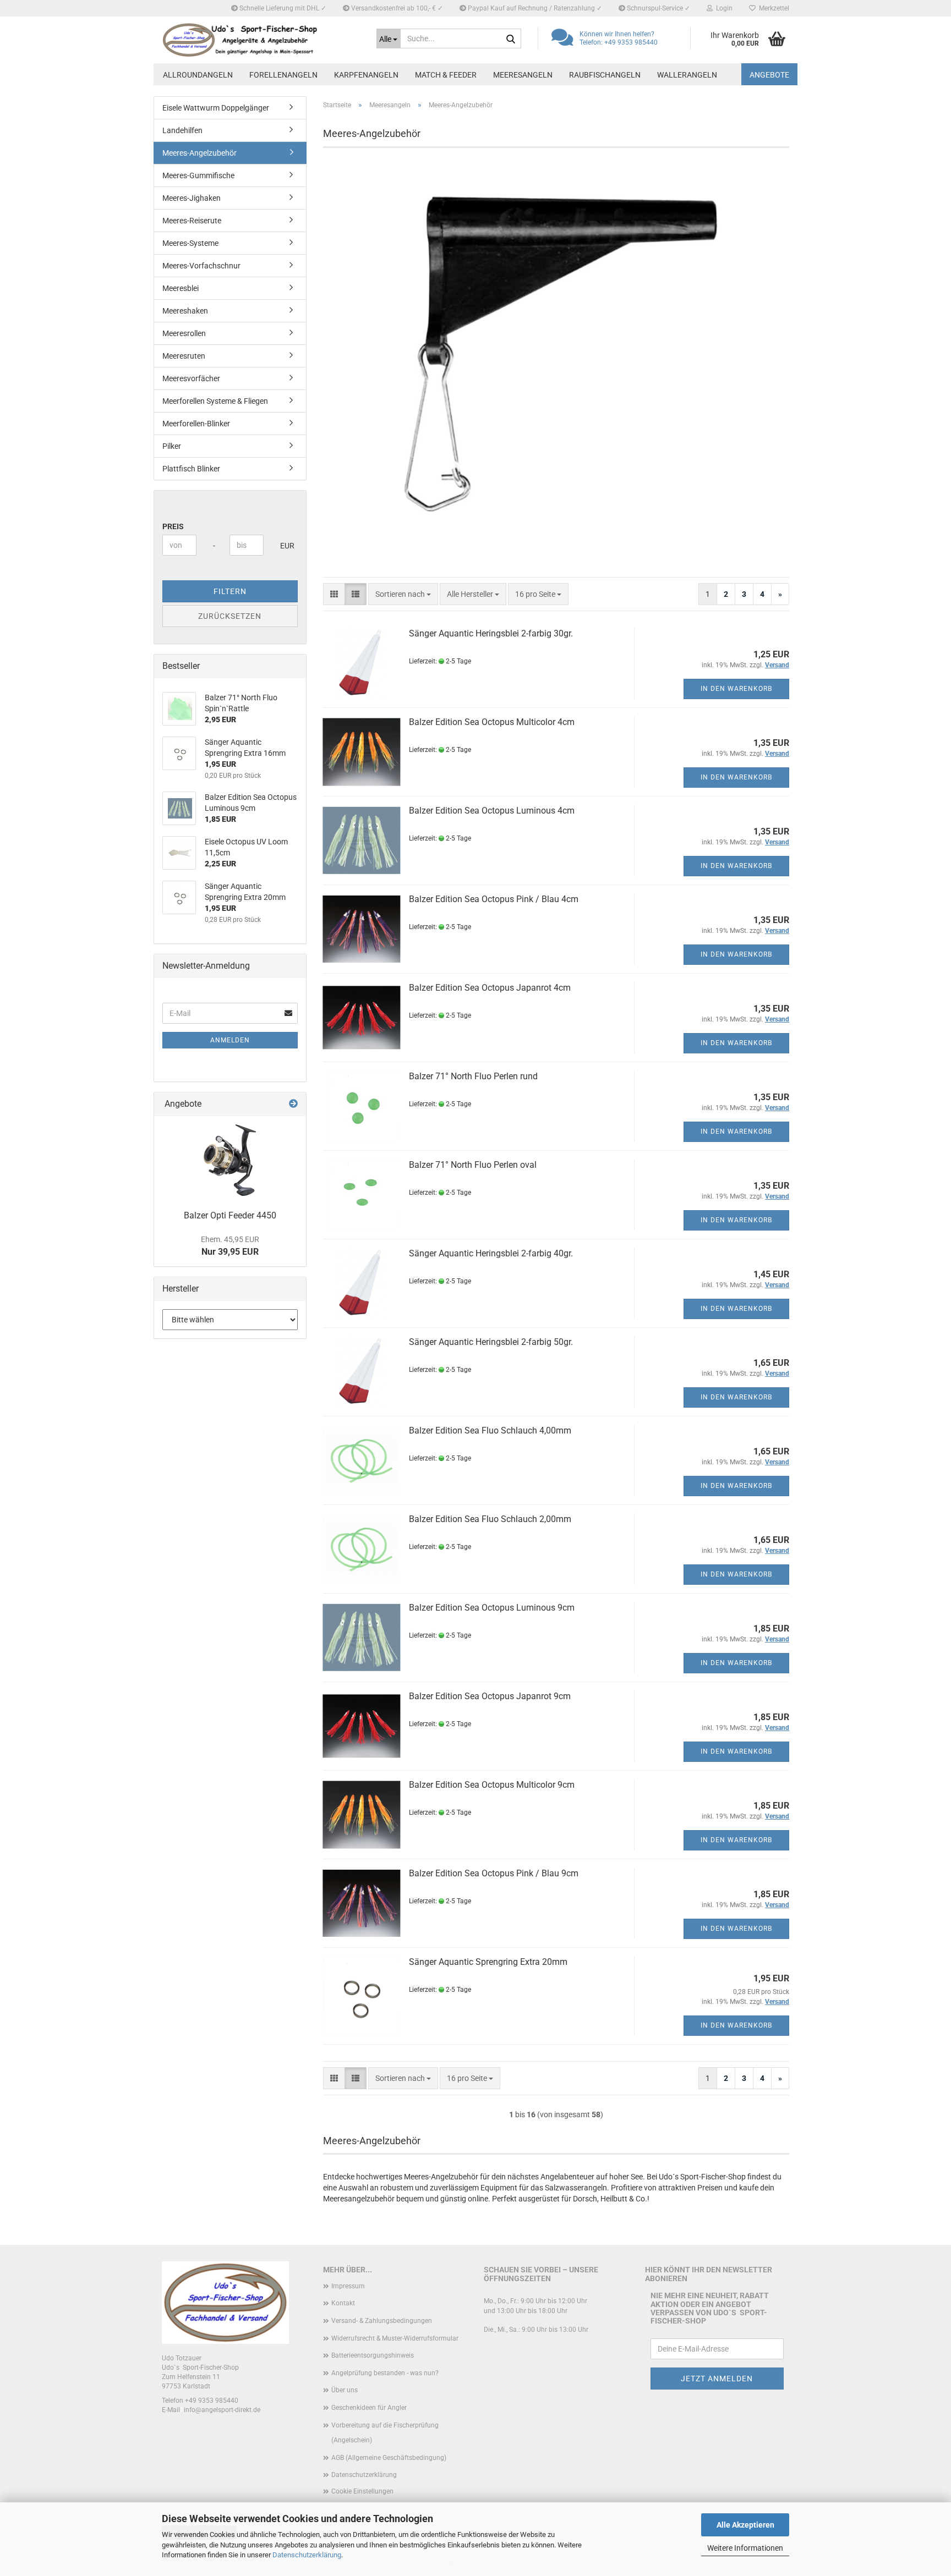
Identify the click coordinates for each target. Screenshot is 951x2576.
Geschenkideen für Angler (369, 2408)
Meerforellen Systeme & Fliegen (215, 401)
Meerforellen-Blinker (196, 424)
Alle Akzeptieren (745, 2525)
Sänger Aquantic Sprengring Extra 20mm (488, 1962)
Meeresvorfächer (191, 378)
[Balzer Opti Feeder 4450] (230, 1160)
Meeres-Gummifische (198, 175)
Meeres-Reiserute (192, 221)
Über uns (345, 2390)
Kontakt (343, 2303)
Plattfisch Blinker (191, 469)
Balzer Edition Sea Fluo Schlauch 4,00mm (490, 1430)
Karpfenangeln (366, 75)
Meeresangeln (523, 75)
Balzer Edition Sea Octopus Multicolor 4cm (492, 722)
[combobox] (403, 594)
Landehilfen (182, 130)
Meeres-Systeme (190, 243)
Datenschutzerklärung (307, 2555)
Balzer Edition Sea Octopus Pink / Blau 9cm (494, 1873)
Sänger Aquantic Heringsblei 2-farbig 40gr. (491, 1253)
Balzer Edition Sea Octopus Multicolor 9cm (492, 1785)
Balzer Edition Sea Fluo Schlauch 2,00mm (490, 1519)
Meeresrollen (184, 333)
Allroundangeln (198, 75)
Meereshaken (185, 311)
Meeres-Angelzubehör (200, 153)
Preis (173, 526)
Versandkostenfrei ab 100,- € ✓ (396, 8)
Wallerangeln (687, 75)
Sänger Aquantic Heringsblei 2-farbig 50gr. (491, 1342)
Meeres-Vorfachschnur (201, 266)
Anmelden (230, 1040)
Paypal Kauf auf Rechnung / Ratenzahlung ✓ (534, 8)
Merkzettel (772, 8)
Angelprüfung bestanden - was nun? (385, 2373)
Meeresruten (184, 356)
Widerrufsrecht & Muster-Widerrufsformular (395, 2338)
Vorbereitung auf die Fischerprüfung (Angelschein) (385, 2433)
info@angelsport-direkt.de (222, 2410)
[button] (334, 594)
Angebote (769, 75)
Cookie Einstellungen (362, 2491)
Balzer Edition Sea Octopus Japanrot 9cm (490, 1696)
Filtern (230, 591)
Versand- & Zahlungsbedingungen (382, 2321)
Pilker (172, 446)
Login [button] (723, 8)
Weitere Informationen (745, 2548)
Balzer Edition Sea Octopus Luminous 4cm (492, 811)
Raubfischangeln (605, 75)
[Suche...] (511, 39)
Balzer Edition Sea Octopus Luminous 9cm (492, 1608)
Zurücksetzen (230, 616)
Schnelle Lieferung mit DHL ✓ (282, 8)
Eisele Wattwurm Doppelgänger (216, 108)
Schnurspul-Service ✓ (658, 8)
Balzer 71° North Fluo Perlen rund (473, 1076)
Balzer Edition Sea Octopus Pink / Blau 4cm (494, 899)
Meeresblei (181, 288)
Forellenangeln (283, 75)
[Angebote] (293, 1104)
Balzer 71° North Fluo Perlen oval (473, 1165)
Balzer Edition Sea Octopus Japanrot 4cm (490, 988)
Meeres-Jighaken (192, 198)
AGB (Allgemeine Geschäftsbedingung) (389, 2458)
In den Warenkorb (736, 689)
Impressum (348, 2286)
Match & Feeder (446, 75)
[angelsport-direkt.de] (261, 40)
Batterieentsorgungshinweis (373, 2355)
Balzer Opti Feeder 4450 (230, 1215)
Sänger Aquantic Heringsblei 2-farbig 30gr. (491, 633)
